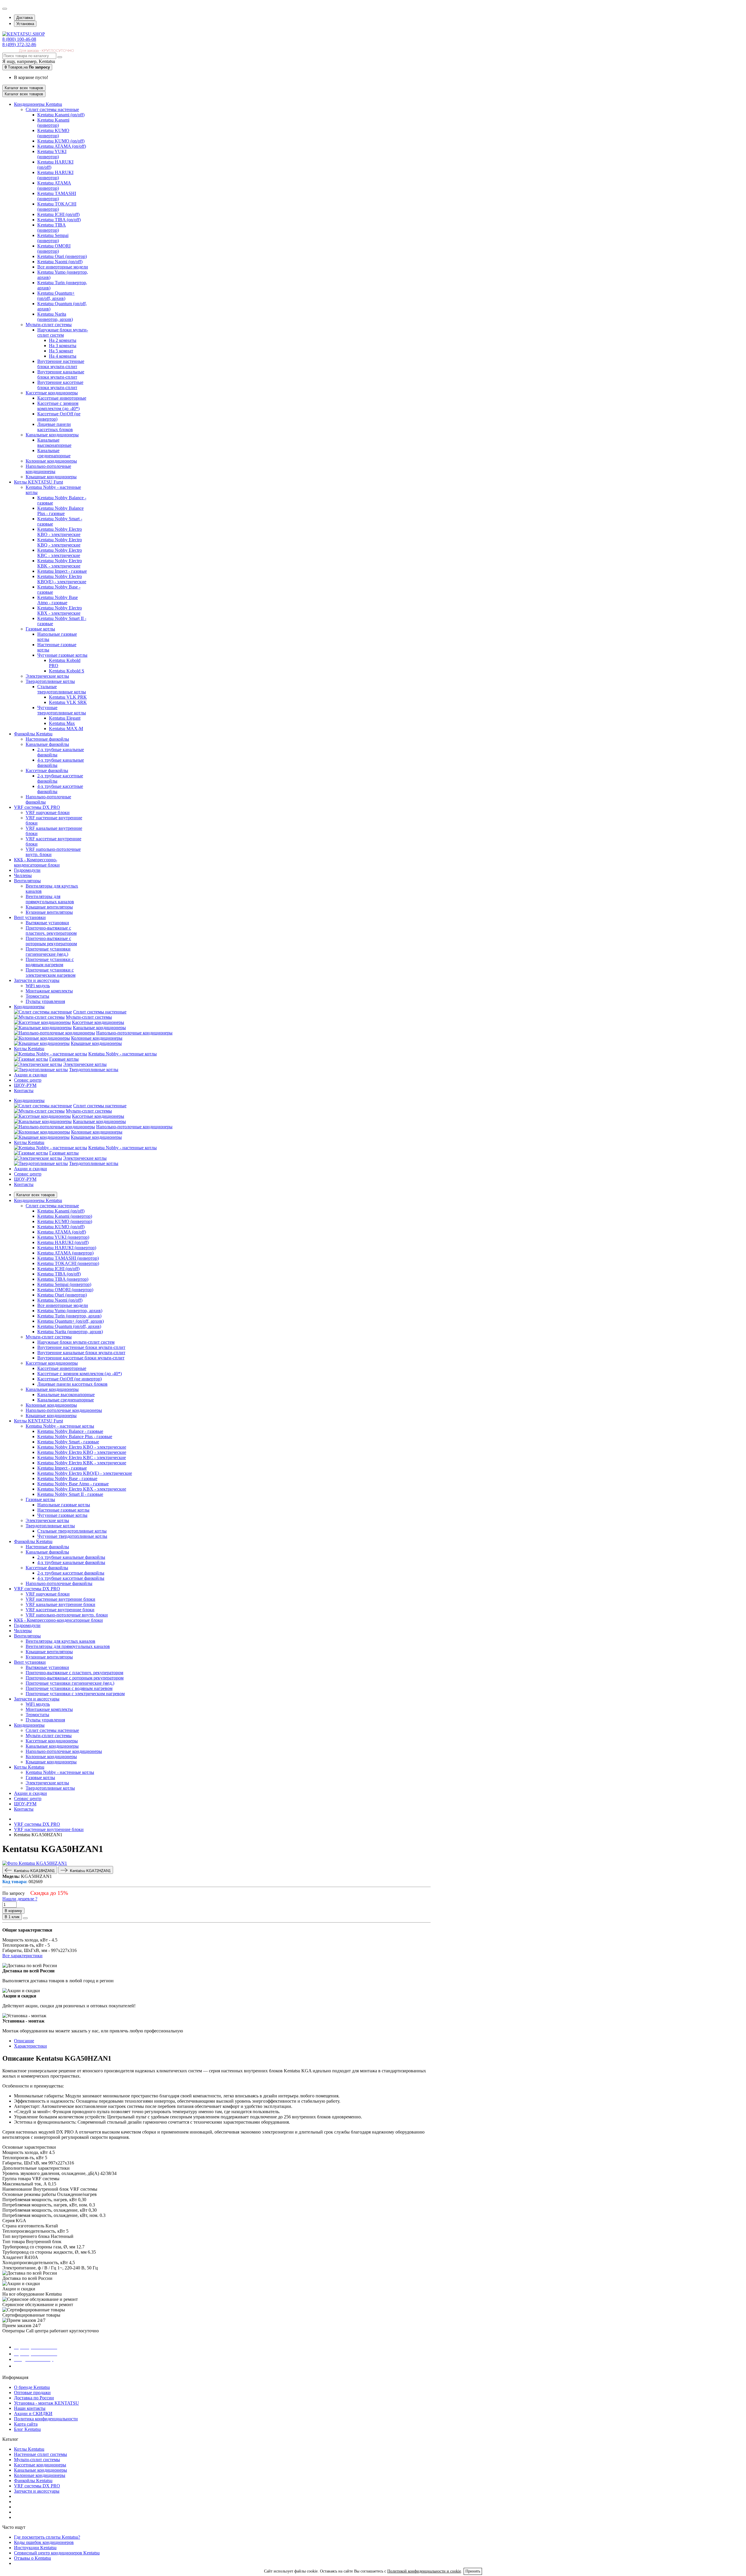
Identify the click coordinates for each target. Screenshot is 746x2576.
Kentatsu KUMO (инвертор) (53, 133)
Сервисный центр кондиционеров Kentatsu (57, 2553)
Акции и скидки (30, 1169)
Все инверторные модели (63, 267)
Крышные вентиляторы (49, 907)
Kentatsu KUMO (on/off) (61, 141)
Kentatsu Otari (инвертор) (62, 256)
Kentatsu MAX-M (66, 729)
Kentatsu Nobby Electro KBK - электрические (60, 563)
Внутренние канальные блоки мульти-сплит (61, 374)
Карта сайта (26, 2424)
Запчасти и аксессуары (37, 2491)
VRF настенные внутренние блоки (60, 1599)
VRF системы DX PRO (37, 2486)
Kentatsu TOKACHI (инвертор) (57, 207)
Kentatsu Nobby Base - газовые (67, 1478)
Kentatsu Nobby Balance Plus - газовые (60, 511)
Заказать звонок (34, 2366)
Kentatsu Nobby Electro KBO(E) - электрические (62, 579)
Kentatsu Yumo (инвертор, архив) (70, 1311)
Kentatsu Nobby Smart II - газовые (70, 1494)
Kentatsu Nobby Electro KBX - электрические (60, 610)
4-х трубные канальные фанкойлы (71, 1562)
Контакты (24, 1184)
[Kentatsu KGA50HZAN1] (35, 1863)
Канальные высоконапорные (54, 443)
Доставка (24, 18)
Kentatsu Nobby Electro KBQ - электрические (60, 542)
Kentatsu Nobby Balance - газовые (70, 1431)
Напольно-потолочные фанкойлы (59, 1583)
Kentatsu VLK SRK (68, 702)
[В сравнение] (25, 1918)
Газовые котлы (40, 629)
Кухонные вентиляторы (49, 912)
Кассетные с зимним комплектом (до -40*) (58, 406)
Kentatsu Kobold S (67, 671)
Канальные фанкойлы (47, 744)
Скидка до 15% (49, 1893)
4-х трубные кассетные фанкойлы (71, 1578)
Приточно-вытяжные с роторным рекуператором (51, 941)
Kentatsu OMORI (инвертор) (54, 248)
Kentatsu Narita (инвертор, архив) (55, 317)
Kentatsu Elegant (65, 718)
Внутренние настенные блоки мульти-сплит (61, 364)
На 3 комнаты (63, 346)
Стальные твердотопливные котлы (62, 689)
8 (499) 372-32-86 (19, 44)
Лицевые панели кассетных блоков (55, 427)
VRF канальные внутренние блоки (60, 1604)
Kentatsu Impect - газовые (62, 571)
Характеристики (30, 2046)
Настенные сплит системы (41, 2454)
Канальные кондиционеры (52, 435)
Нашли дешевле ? (20, 1899)
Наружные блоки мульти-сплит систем (63, 332)
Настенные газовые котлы (63, 1510)
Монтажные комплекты (49, 991)
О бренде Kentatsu (32, 2387)
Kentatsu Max (62, 723)
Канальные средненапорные (54, 453)
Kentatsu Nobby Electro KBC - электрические (60, 553)
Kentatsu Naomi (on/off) (60, 262)
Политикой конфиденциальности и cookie (424, 2571)
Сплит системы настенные (52, 109)
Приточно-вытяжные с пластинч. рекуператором (51, 931)
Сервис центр (28, 1174)
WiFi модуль (38, 986)
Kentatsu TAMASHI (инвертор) (57, 196)
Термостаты (37, 996)
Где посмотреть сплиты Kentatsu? (47, 2537)
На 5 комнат (61, 351)
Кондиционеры (29, 1100)
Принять (473, 2571)
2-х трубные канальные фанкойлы (71, 1557)
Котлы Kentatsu (29, 1142)
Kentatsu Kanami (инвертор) (53, 123)
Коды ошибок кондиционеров (44, 2542)
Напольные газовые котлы (64, 1505)
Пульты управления (45, 1001)
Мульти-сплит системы (49, 325)
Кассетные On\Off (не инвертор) (70, 1379)
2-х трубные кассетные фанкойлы (71, 1573)
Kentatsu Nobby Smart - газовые (68, 1442)
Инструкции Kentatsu (35, 2548)
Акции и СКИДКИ (33, 2414)
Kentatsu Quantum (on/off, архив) (69, 1326)
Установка (25, 24)
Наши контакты (30, 2408)
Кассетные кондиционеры (52, 393)
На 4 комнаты (63, 356)
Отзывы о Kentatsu (32, 2558)
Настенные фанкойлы (47, 739)
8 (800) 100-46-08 (19, 39)
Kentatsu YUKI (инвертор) (52, 154)
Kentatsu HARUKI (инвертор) (55, 175)
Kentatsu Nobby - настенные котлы (123, 1054)
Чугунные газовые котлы (62, 655)
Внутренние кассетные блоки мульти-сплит (60, 385)
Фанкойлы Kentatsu (33, 2481)
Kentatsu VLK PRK (68, 697)
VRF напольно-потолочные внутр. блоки (67, 1615)
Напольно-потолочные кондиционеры (48, 469)
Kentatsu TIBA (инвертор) (52, 227)
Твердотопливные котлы (50, 681)
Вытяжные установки (47, 923)
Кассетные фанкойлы (47, 770)
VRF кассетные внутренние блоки (60, 1610)
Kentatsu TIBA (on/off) (59, 220)
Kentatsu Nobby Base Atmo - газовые (58, 600)
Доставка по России (34, 2398)
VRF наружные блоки (48, 812)
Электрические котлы (47, 676)
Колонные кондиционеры (51, 461)
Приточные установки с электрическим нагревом (51, 972)
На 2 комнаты (63, 340)
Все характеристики (22, 1956)
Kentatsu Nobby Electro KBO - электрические (60, 532)
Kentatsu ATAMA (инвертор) (54, 186)
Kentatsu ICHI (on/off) (58, 214)
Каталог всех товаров (36, 1195)
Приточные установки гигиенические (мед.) (48, 951)
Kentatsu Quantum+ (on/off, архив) (56, 296)
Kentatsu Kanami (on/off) (61, 115)
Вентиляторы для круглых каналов (60, 1641)
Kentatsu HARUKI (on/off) (63, 1242)
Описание (24, 2041)
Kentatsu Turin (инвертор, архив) (69, 1316)
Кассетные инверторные (62, 398)
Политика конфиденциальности (46, 2419)
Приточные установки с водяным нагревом (50, 962)
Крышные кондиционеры (51, 477)
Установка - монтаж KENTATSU (46, 2403)
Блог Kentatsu (27, 2429)
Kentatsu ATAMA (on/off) (62, 146)
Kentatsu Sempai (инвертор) (53, 238)
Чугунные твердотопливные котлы (62, 710)
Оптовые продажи (32, 2393)
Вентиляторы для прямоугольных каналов (50, 899)
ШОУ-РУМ (25, 1179)
